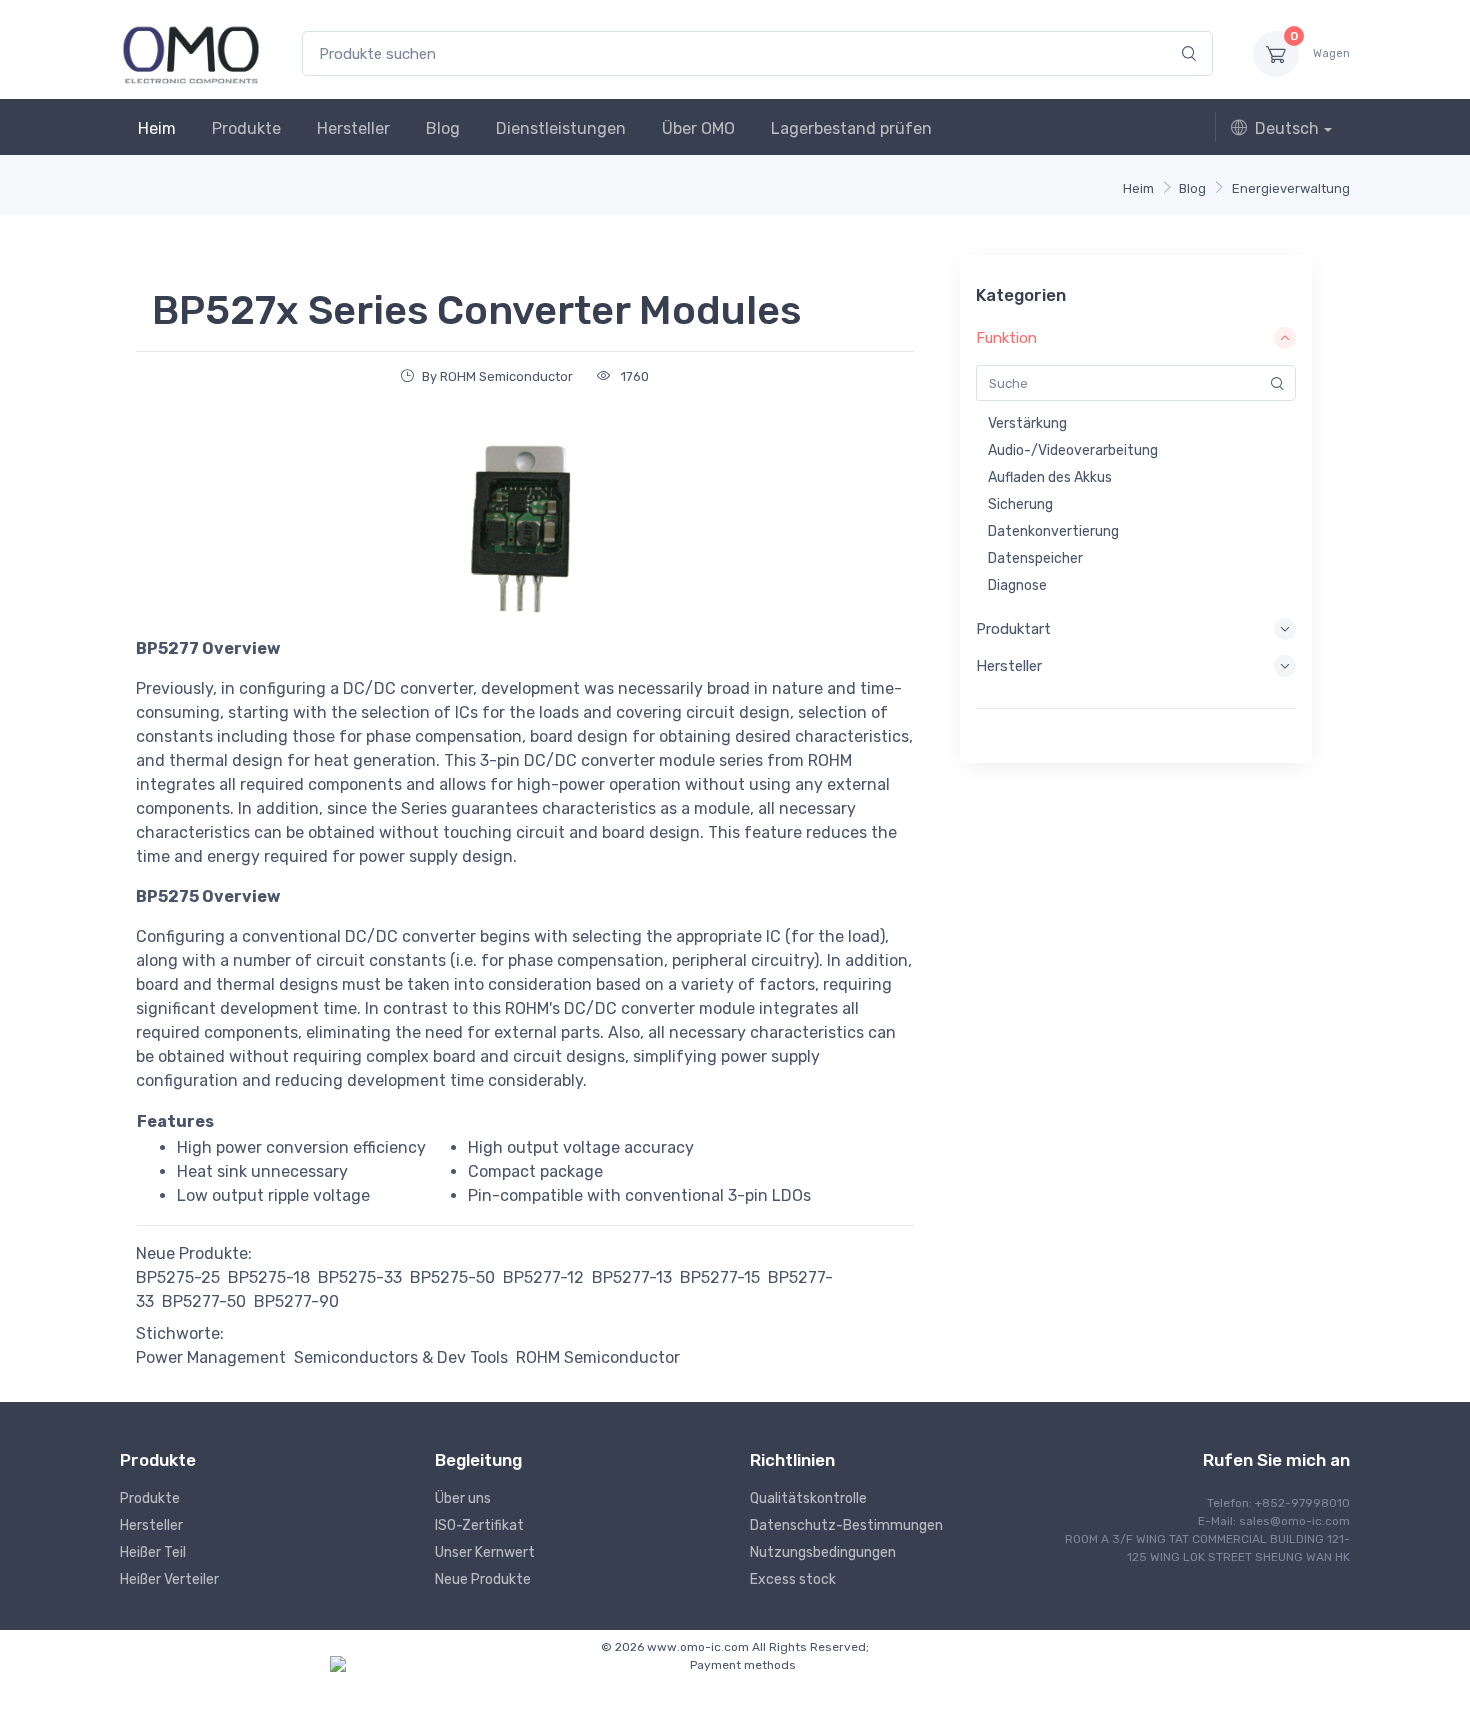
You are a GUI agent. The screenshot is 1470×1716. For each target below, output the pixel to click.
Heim (157, 128)
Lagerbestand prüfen (851, 128)
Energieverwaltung (1291, 188)
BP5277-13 (632, 1277)
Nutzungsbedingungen (823, 1552)
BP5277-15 (720, 1277)
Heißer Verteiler (169, 1579)
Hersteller (353, 128)
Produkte (246, 128)
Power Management (211, 1357)
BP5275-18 (269, 1277)
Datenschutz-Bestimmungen (846, 1525)
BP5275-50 (452, 1277)
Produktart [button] (1013, 629)
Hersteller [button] (1009, 666)
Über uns (463, 1498)
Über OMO (698, 128)
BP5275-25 (178, 1277)
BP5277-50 (204, 1301)
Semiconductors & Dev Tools (401, 1357)
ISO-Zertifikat (479, 1525)
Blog (443, 128)
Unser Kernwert (485, 1552)
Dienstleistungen (561, 128)
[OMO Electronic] (191, 53)
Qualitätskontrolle (808, 1498)
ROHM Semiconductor (598, 1357)
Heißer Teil (153, 1552)
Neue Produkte (483, 1579)
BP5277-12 (543, 1277)
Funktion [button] (1006, 338)
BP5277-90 (296, 1301)
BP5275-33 (360, 1277)
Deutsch (1287, 128)
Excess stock (793, 1579)
